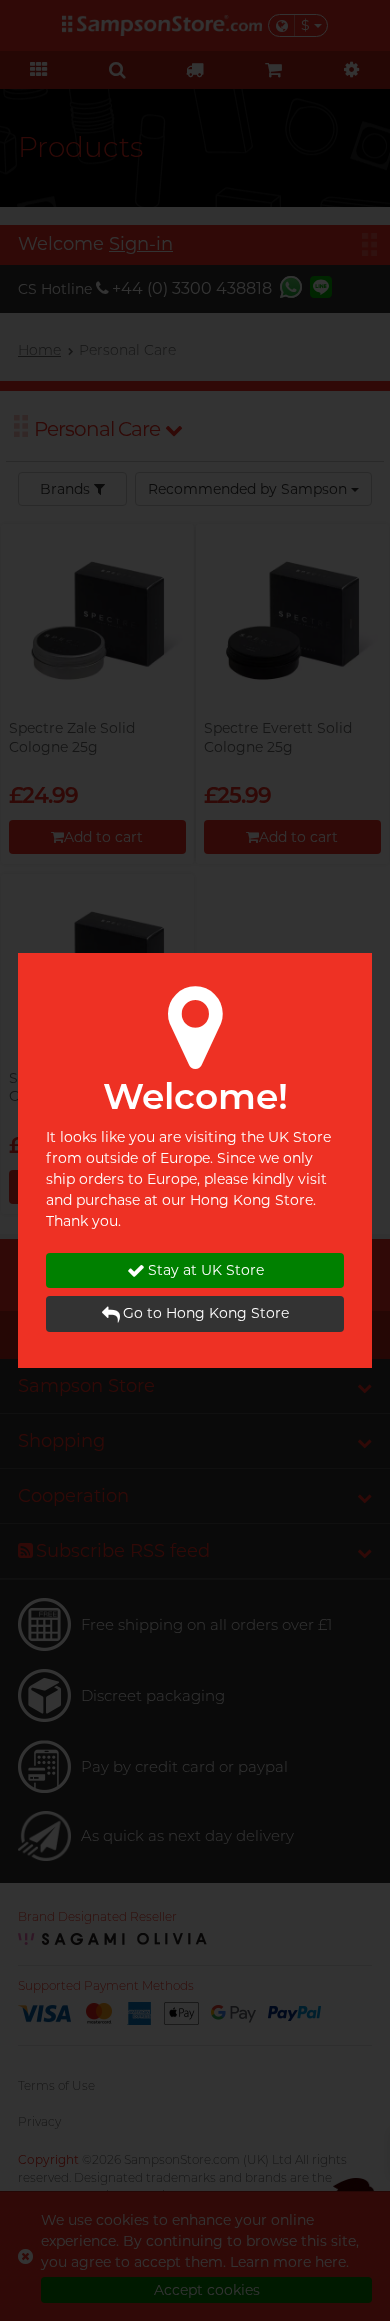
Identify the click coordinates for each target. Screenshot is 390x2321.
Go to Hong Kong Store (206, 1313)
